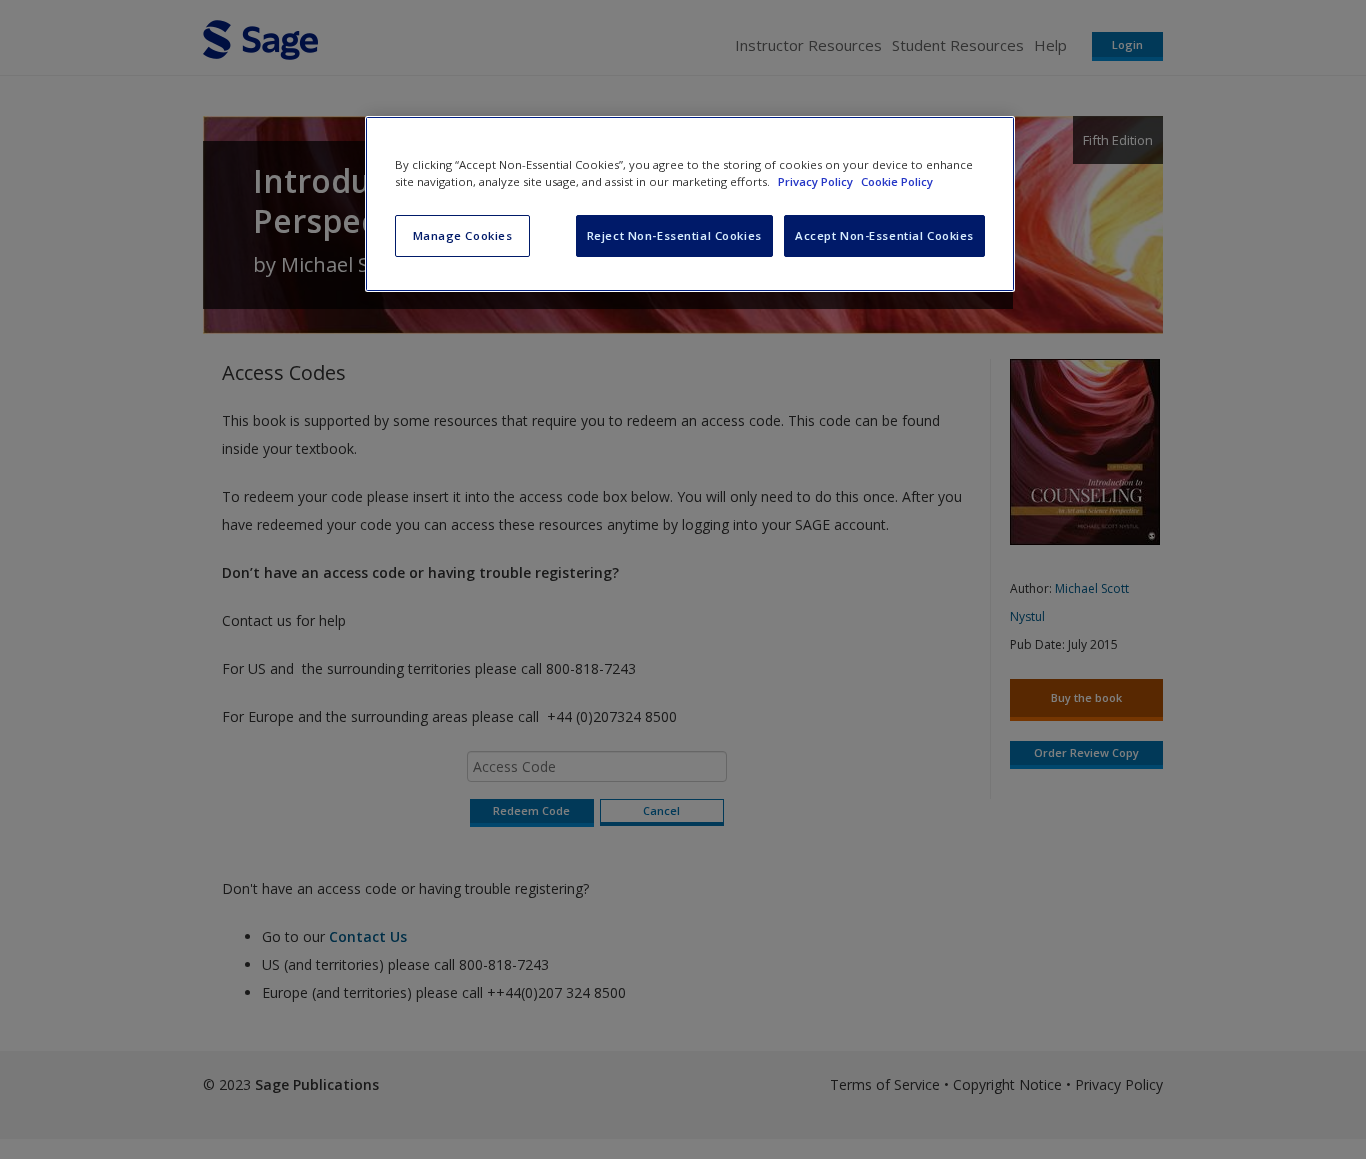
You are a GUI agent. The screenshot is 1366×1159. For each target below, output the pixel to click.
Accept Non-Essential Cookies (884, 235)
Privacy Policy (817, 181)
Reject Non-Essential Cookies (674, 235)
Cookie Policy (897, 181)
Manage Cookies (463, 235)
